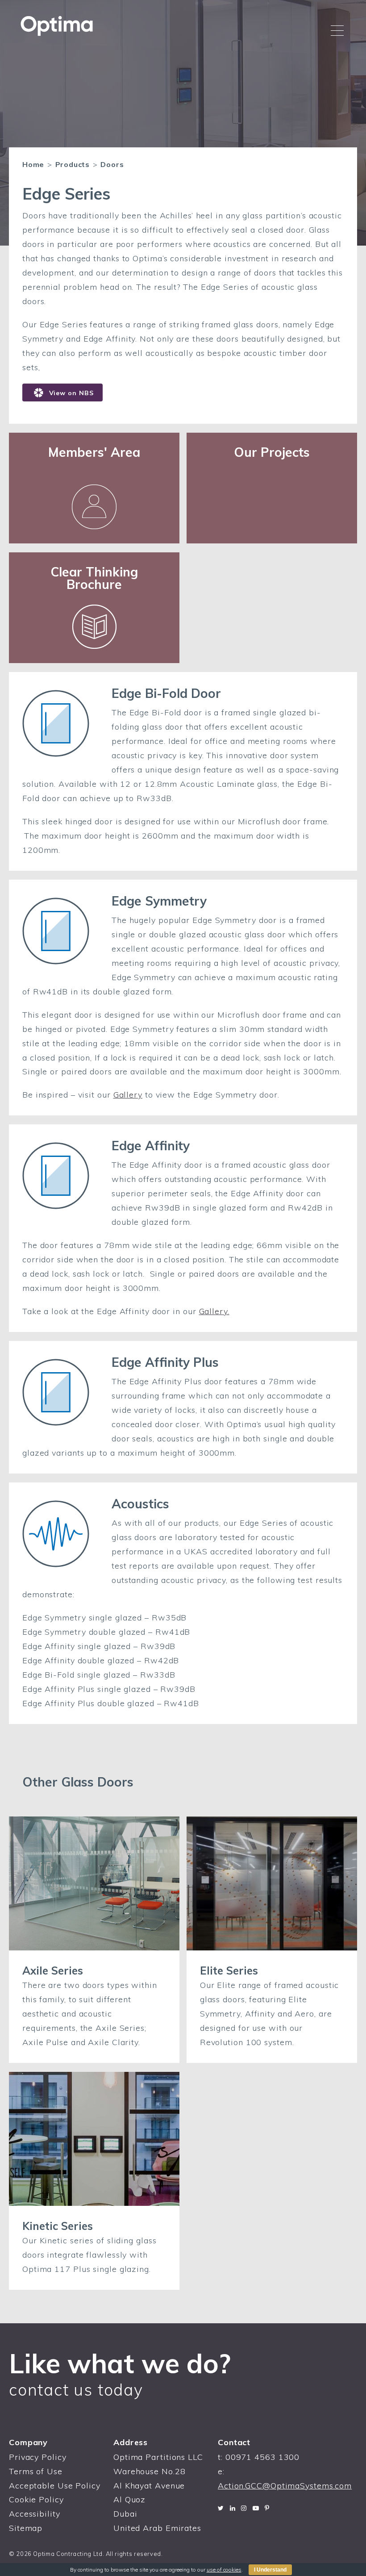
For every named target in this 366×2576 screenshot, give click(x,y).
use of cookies (224, 2570)
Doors (112, 164)
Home (33, 164)
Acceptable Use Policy (55, 2486)
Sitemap (26, 2528)
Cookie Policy (36, 2499)
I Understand (270, 2570)
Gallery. (214, 1311)
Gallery (128, 1095)
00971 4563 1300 (263, 2457)
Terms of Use (36, 2471)
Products (73, 164)
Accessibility (35, 2514)
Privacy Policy (38, 2457)
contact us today (76, 2390)
